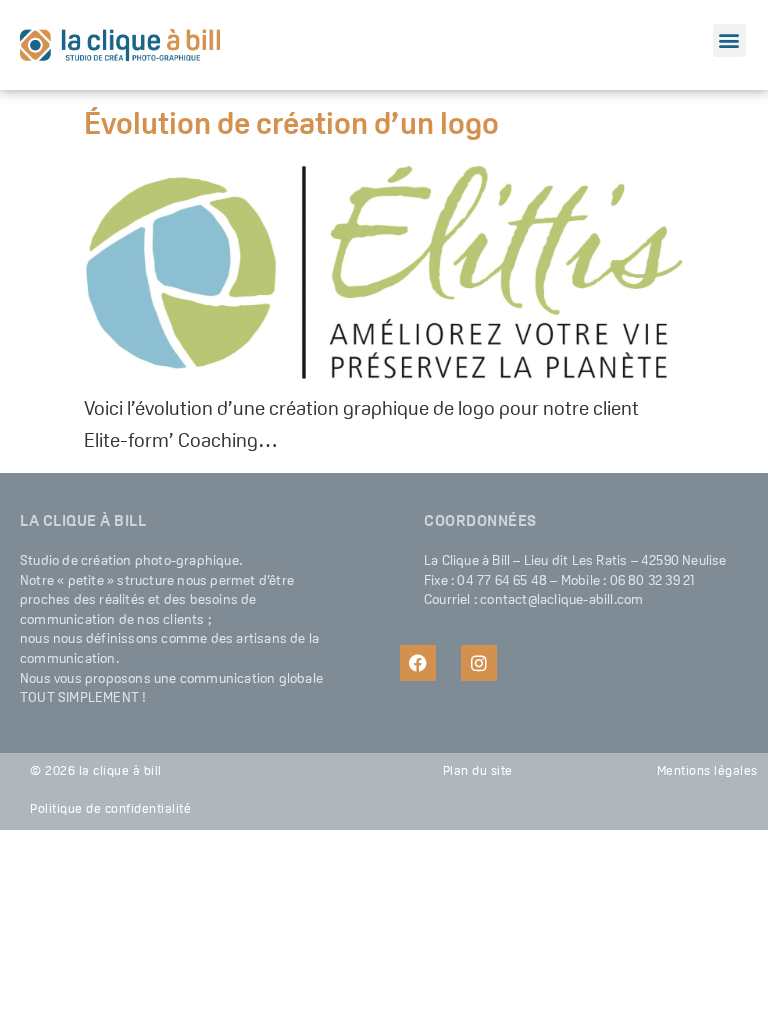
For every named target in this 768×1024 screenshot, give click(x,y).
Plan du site (478, 771)
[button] (729, 40)
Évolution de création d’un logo (291, 126)
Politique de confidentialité (110, 809)
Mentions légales (707, 771)
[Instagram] (479, 663)
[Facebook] (418, 663)
